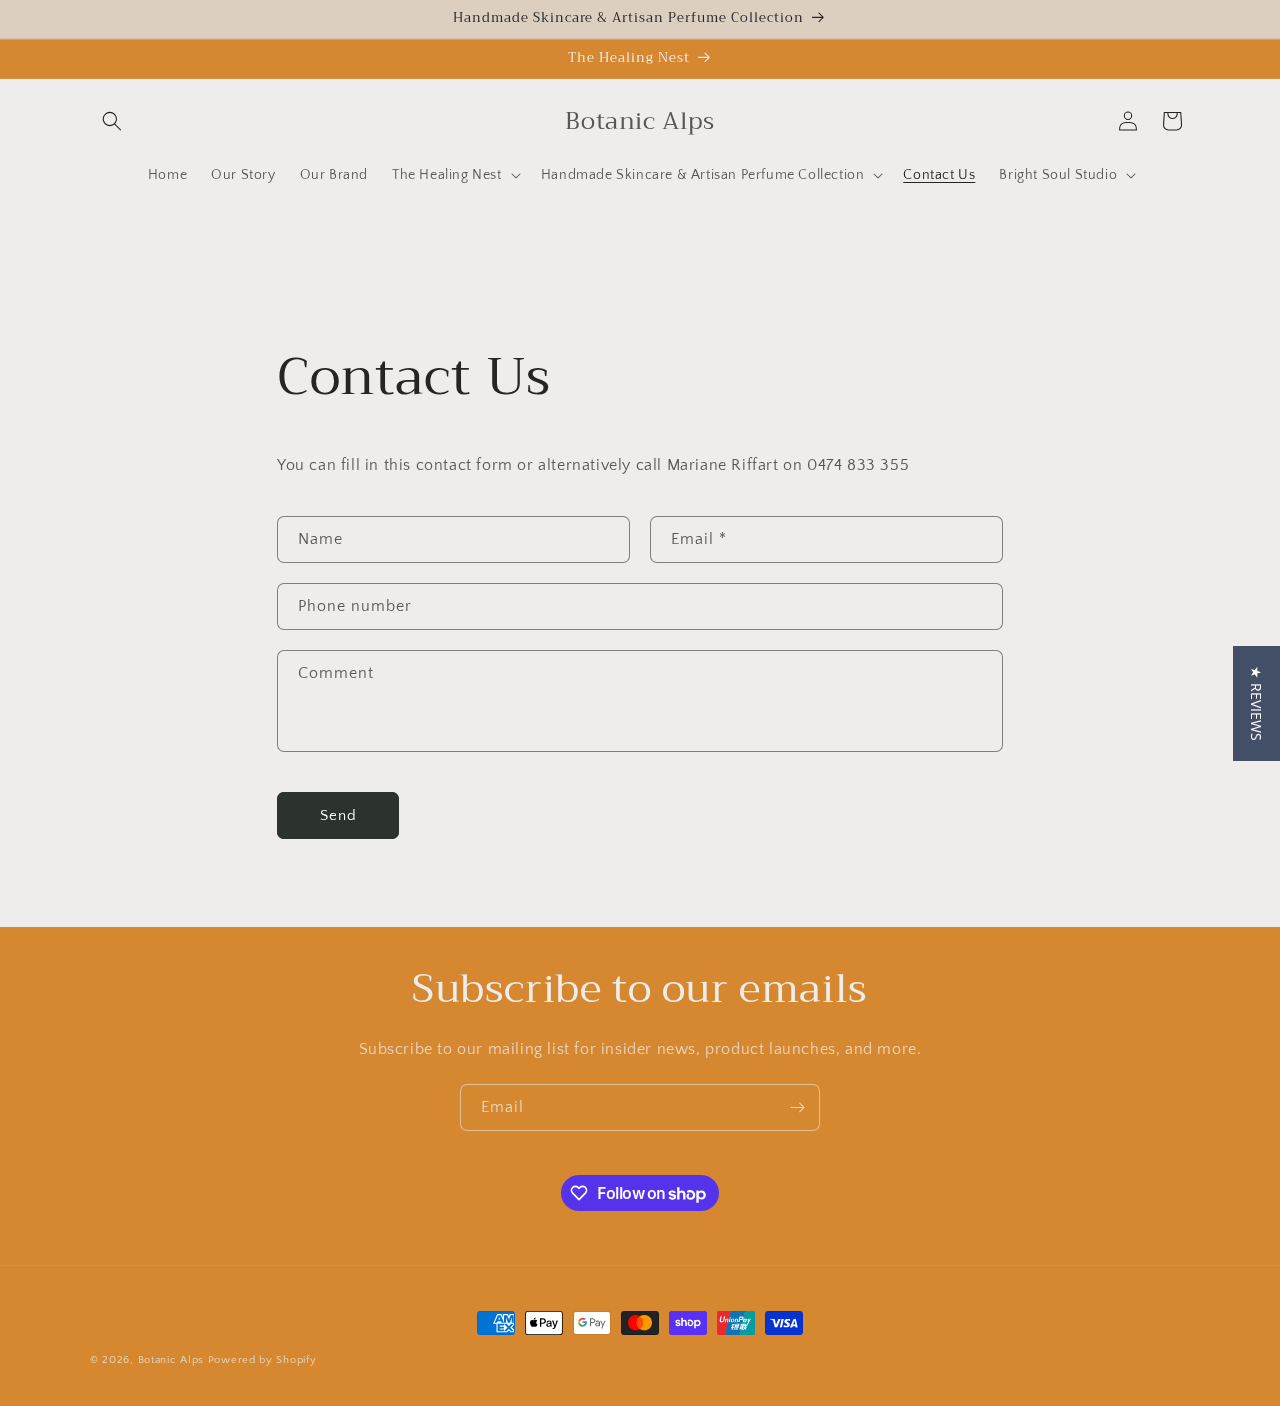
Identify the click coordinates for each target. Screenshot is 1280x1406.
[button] (112, 121)
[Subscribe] (797, 1107)
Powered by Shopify (262, 1360)
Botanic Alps (171, 1360)
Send (338, 815)
